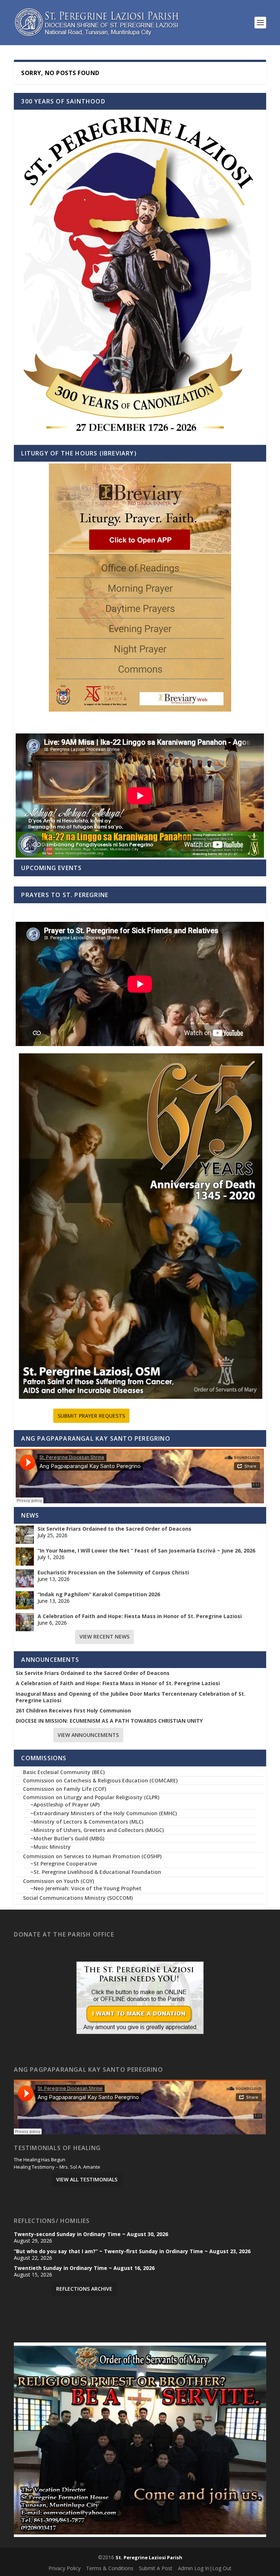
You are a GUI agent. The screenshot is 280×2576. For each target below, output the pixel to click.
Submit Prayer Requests (91, 1416)
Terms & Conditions (110, 2568)
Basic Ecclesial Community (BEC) (64, 1772)
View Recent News (104, 1637)
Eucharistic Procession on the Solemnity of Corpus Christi (113, 1573)
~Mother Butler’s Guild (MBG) (67, 1838)
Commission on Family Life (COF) (65, 1789)
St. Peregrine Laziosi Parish (149, 2557)
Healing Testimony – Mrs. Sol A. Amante (57, 2167)
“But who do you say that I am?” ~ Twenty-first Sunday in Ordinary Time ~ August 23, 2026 (132, 2251)
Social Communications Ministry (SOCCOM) (78, 1898)
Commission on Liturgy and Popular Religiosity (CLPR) (91, 1797)
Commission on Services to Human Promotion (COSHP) (92, 1856)
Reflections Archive (84, 2289)
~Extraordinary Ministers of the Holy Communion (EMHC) (104, 1813)
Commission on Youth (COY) (59, 1881)
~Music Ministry (50, 1847)
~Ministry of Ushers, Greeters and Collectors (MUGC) (97, 1830)
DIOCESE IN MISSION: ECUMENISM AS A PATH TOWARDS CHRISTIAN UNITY (109, 1721)
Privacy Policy (65, 2568)
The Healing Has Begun (40, 2160)
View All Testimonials (87, 2179)
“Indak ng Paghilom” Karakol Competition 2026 (99, 1594)
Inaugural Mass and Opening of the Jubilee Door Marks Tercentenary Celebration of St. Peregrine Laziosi (131, 1697)
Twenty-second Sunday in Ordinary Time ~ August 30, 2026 (91, 2234)
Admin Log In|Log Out (205, 2568)
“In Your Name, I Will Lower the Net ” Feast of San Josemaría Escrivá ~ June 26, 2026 (146, 1551)
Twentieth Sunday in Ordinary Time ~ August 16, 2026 (84, 2268)
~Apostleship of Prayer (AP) (65, 1804)
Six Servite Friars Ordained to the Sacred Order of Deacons (114, 1529)
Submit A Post (156, 2568)
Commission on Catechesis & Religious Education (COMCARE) (100, 1780)
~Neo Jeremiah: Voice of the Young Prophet (86, 1888)
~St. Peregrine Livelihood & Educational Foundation (96, 1872)
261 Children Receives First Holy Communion (73, 1711)
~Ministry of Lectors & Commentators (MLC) (87, 1822)
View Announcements (88, 1735)
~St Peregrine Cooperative (64, 1864)
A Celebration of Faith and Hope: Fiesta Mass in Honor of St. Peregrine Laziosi (140, 1616)
